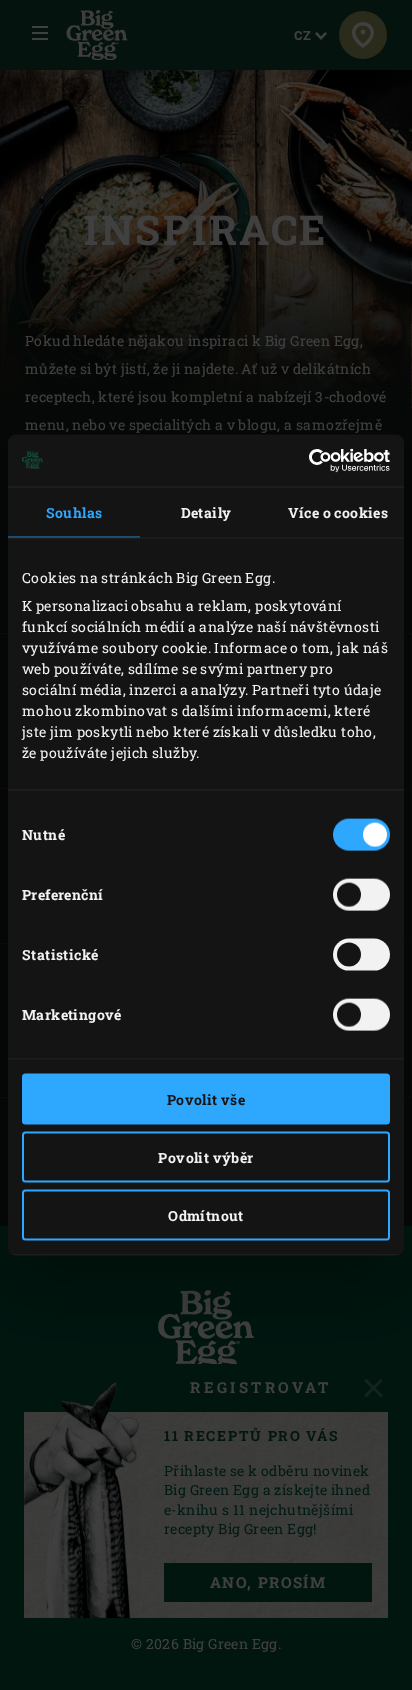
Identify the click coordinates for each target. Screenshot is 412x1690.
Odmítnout (206, 1214)
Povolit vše (206, 1098)
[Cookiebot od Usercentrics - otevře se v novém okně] (302, 461)
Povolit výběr (205, 1156)
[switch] (361, 894)
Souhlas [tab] (74, 511)
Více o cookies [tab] (338, 511)
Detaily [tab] (206, 511)
